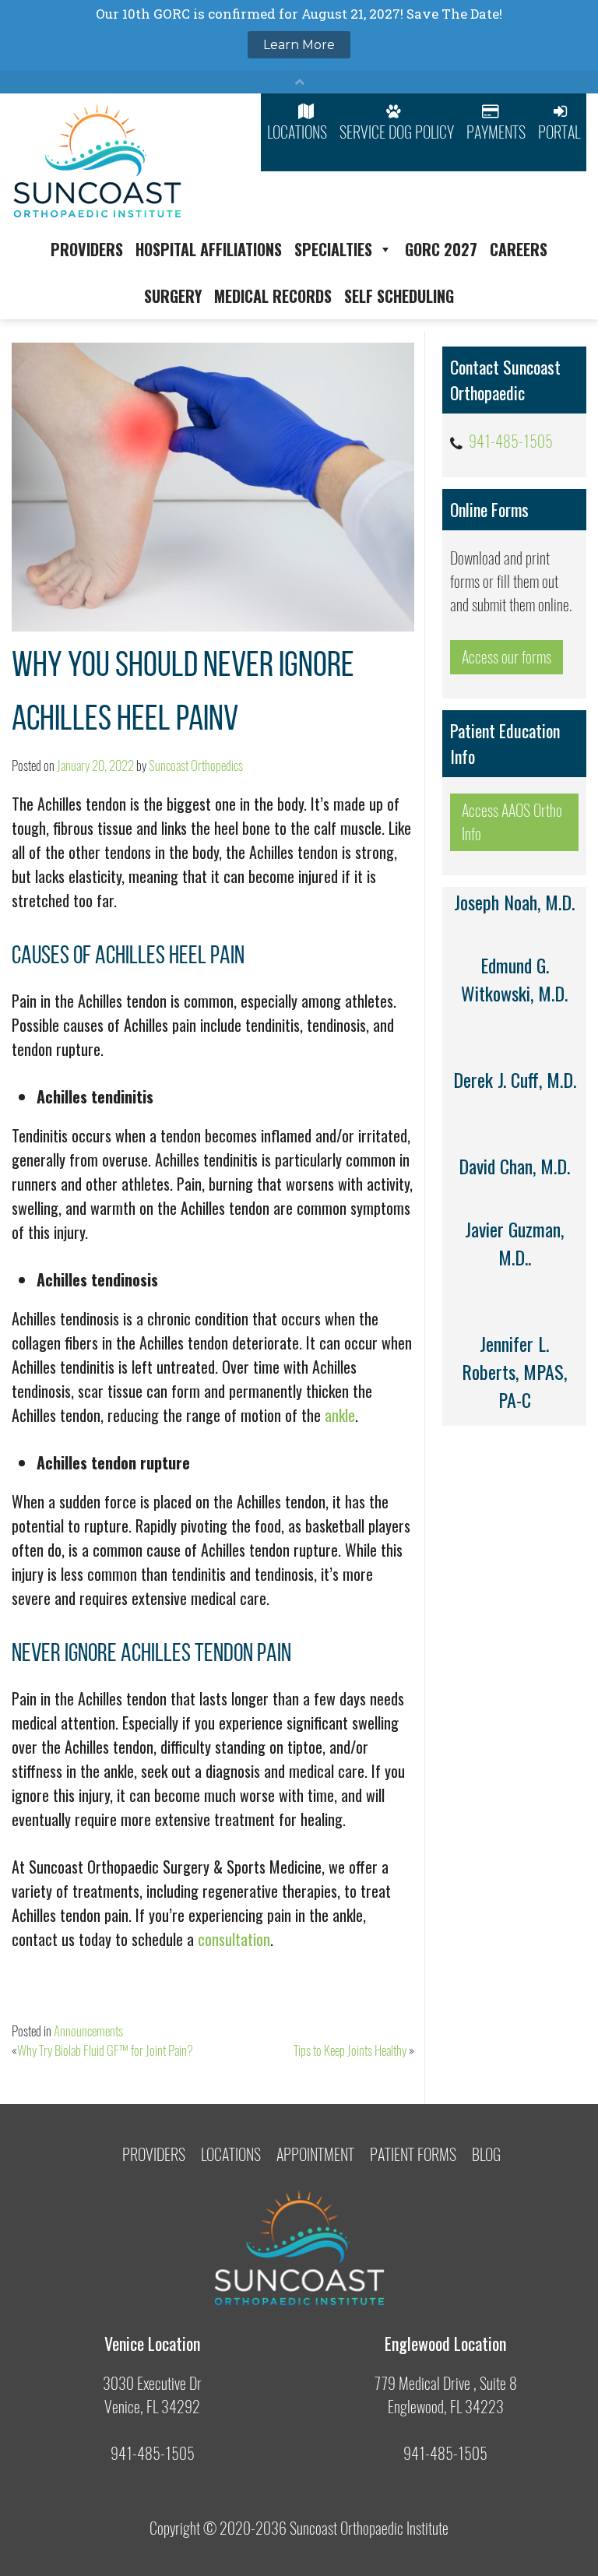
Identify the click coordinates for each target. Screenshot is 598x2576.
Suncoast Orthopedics (196, 765)
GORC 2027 (441, 249)
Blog (486, 2154)
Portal (559, 132)
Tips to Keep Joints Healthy (350, 2050)
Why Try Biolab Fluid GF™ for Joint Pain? (105, 2050)
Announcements (88, 2031)
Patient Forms (413, 2154)
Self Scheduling (399, 296)
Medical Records (273, 296)
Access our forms (507, 657)
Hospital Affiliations (209, 249)
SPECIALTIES (333, 249)
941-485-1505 (511, 441)
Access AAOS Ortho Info (512, 822)
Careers (519, 249)
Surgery (173, 296)
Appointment (315, 2154)
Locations (297, 132)
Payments (496, 132)
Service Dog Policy (397, 132)
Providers (87, 249)
